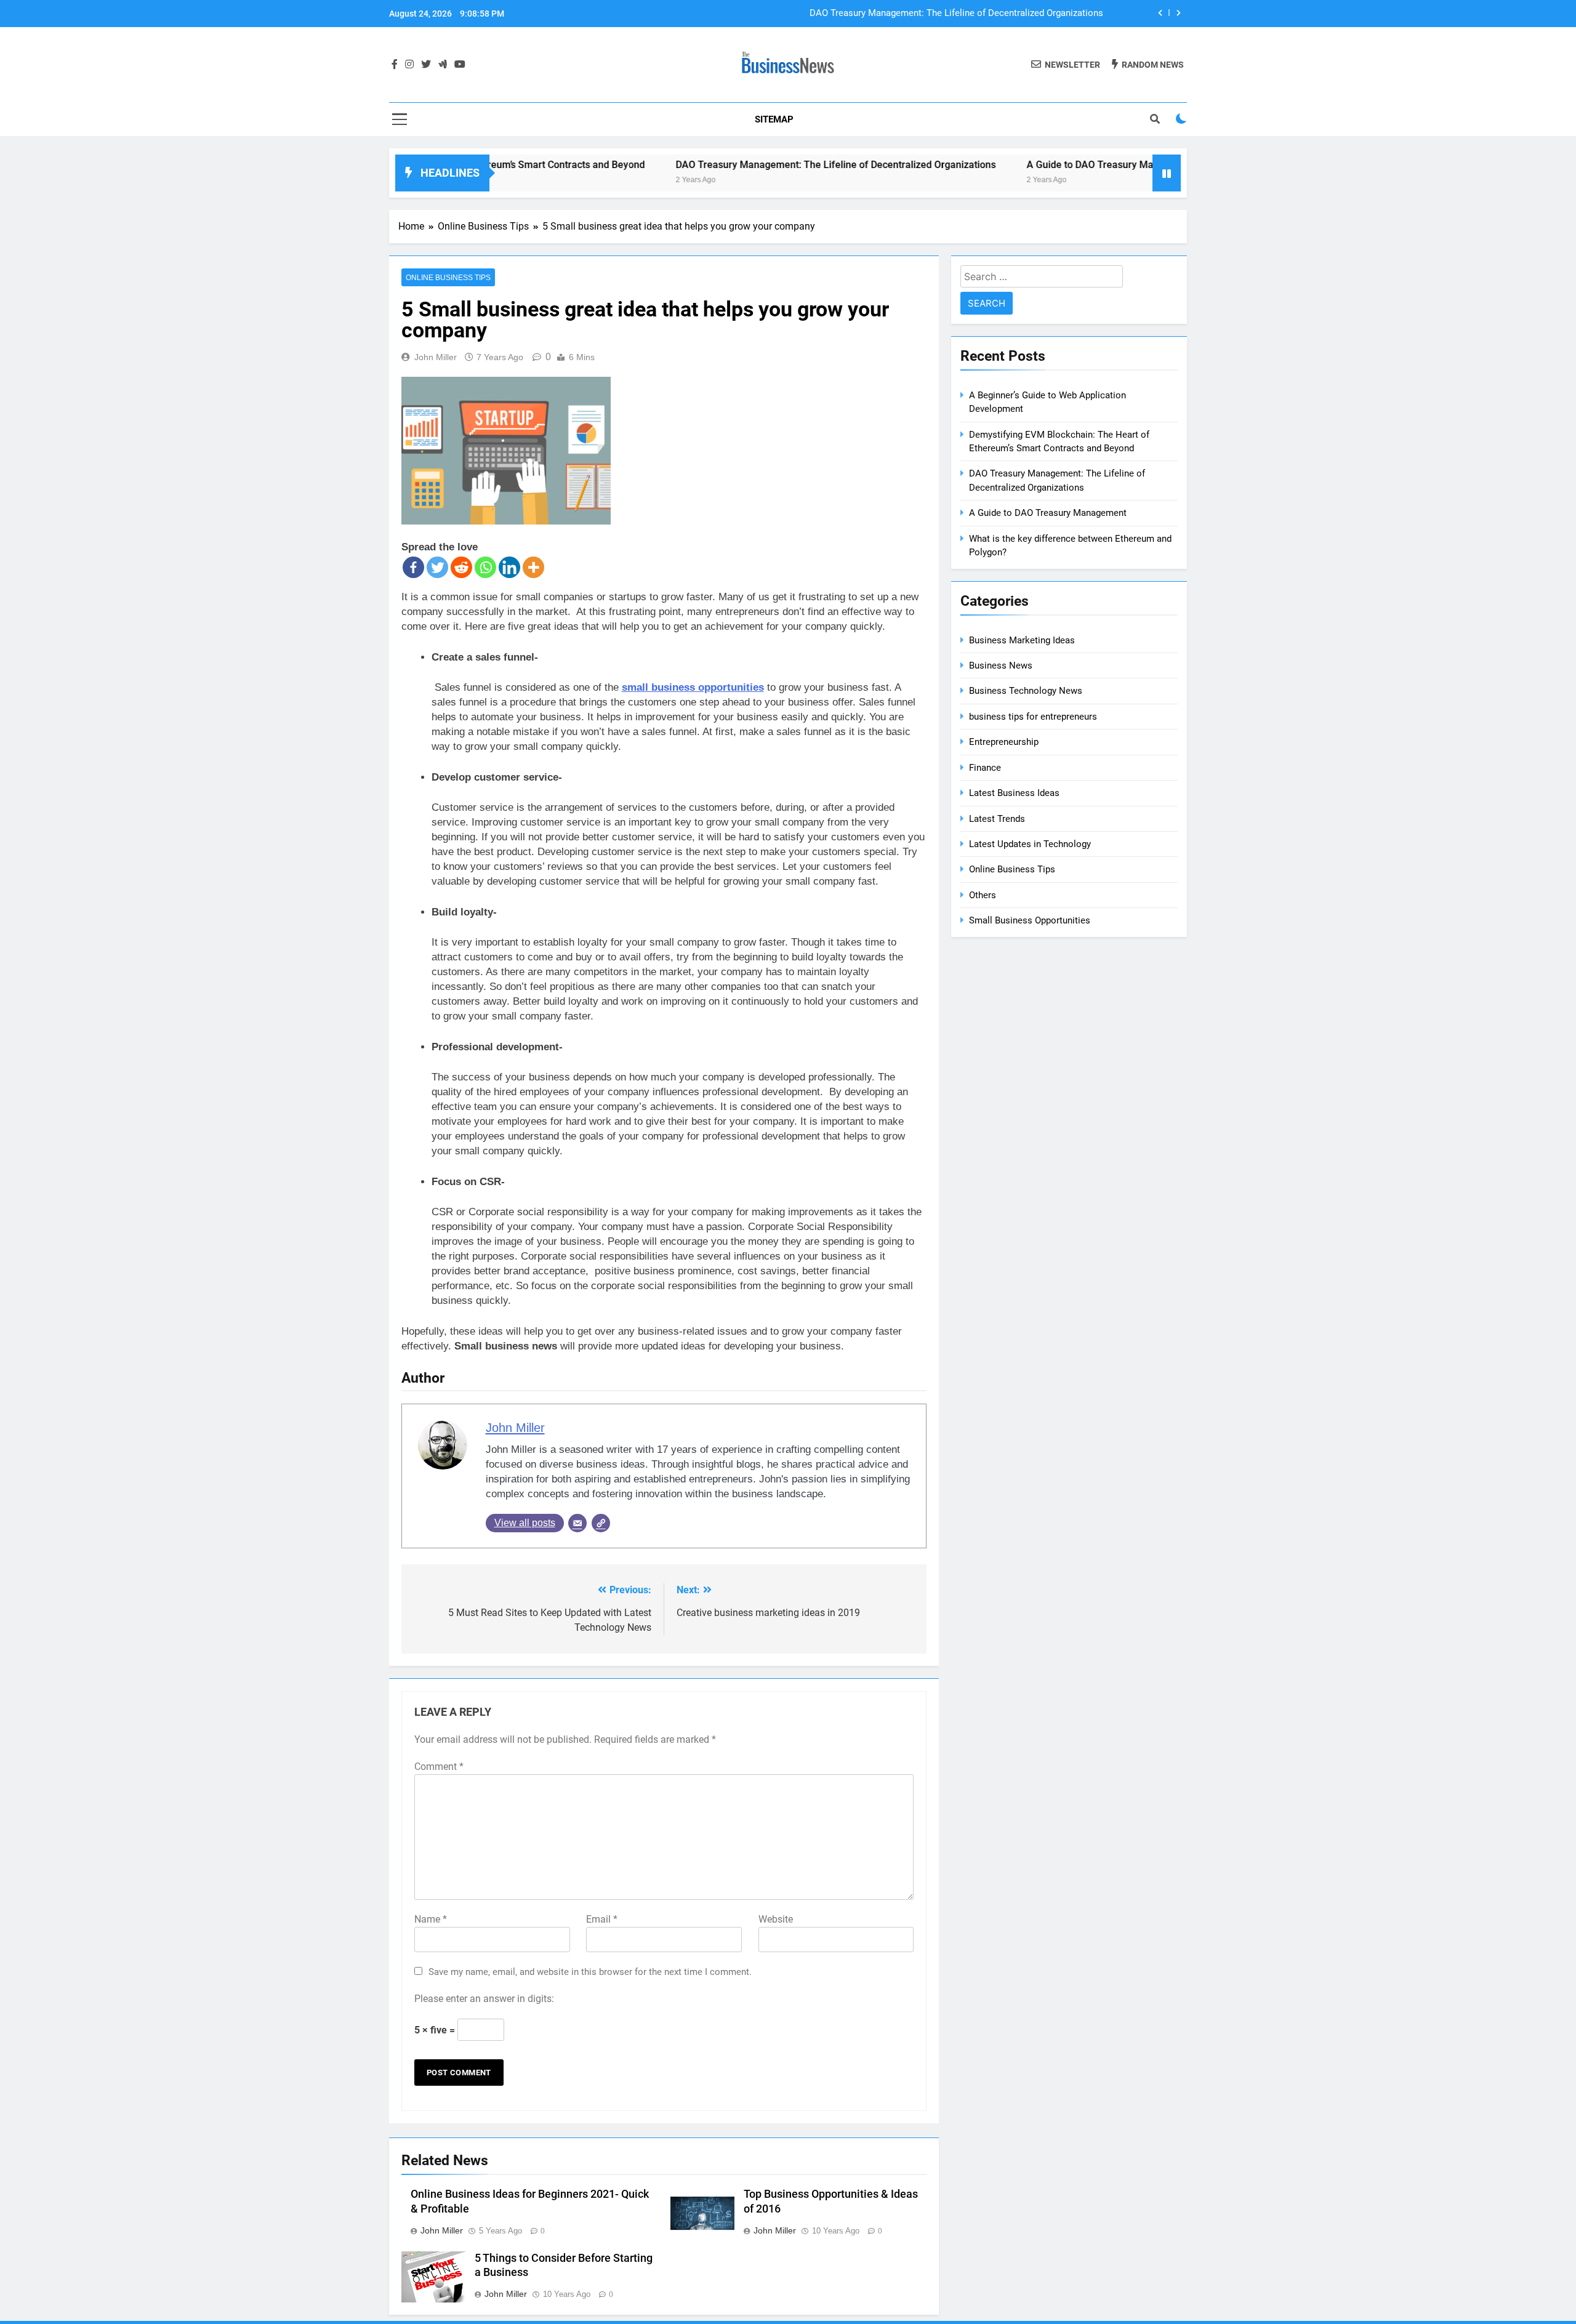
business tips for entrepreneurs (1033, 717)
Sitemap (774, 119)
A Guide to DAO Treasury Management (1033, 165)
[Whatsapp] (485, 567)
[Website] (601, 1523)
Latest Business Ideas (1014, 793)
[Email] (577, 1523)
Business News (1001, 665)
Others (983, 895)
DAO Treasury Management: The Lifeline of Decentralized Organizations (956, 14)
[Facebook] (413, 567)
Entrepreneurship (1004, 742)
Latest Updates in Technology (1030, 844)
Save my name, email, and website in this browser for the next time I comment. (590, 1972)
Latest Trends (997, 819)
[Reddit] (461, 567)
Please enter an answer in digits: (484, 1999)
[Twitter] (437, 567)
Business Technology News (1026, 691)
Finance (985, 768)
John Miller (436, 357)
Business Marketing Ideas (1022, 640)
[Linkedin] (509, 567)
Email (602, 1919)
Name (431, 1919)
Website (776, 1919)
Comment (439, 1767)
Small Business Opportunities (1030, 920)
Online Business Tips (448, 278)
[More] (533, 567)
